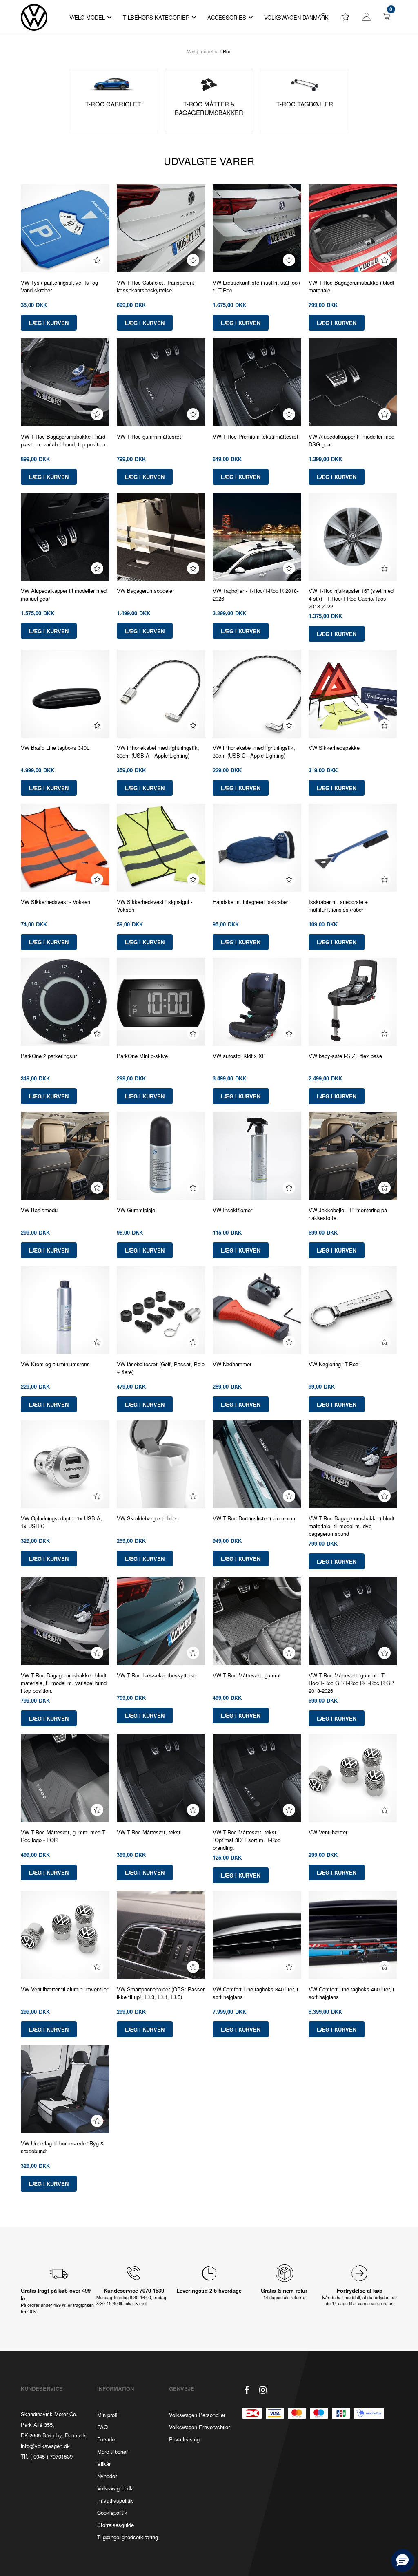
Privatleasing (184, 2439)
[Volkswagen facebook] (247, 2390)
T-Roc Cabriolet (113, 104)
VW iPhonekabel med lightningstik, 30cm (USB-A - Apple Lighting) (158, 751)
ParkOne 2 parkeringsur (49, 1056)
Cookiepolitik (112, 2513)
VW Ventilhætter (328, 1832)
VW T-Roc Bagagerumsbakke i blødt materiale (351, 286)
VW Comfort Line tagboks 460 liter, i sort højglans (351, 1993)
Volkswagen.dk (115, 2488)
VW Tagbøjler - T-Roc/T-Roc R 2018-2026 (256, 594)
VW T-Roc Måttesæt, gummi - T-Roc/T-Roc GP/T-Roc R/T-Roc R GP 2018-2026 (351, 1683)
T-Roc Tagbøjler (305, 104)
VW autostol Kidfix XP (239, 1056)
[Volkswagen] (34, 17)
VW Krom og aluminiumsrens (55, 1364)
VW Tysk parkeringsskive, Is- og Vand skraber (59, 286)
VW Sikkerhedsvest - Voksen (56, 902)
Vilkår (104, 2464)
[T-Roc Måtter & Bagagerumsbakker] (209, 84)
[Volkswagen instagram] (263, 2390)
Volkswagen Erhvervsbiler (199, 2427)
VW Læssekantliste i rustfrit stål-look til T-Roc (257, 286)
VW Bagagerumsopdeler (145, 591)
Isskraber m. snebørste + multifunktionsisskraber (338, 906)
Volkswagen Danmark (296, 17)
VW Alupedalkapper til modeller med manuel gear (64, 594)
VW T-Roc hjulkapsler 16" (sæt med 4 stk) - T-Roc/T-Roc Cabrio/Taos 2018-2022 (351, 598)
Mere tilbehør (112, 2451)
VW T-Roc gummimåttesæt (149, 436)
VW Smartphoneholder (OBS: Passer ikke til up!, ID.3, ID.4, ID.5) (161, 1993)
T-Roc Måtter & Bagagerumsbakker (209, 108)
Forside (106, 2439)
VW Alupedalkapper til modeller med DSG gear (351, 440)
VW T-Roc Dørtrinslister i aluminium (255, 1518)
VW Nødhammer (232, 1364)
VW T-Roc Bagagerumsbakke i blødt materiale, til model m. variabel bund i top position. (64, 1683)
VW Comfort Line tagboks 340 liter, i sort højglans (255, 1993)
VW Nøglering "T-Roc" (335, 1364)
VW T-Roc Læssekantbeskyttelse (157, 1675)
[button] (402, 2561)
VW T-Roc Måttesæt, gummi (247, 1675)
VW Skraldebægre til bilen (148, 1518)
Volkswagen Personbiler (197, 2415)
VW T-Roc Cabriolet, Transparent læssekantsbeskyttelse (156, 286)
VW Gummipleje (136, 1210)
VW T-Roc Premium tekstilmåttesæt (256, 436)
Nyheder (107, 2476)
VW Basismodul (40, 1210)
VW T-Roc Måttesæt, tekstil (150, 1832)
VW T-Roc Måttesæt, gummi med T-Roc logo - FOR (64, 1836)
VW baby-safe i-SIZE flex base (345, 1056)
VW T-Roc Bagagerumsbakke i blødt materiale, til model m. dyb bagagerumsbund (351, 1526)
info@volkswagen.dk (45, 2446)
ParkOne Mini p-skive (142, 1056)
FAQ (102, 2427)
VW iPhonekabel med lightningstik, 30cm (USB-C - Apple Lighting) (254, 751)
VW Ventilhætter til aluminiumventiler (64, 1989)
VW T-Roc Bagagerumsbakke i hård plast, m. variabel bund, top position (63, 440)
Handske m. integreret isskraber (250, 902)
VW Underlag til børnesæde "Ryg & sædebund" (62, 2147)
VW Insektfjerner (232, 1210)
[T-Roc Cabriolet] (113, 84)
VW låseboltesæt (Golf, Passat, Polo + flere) (161, 1368)
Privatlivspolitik (115, 2500)
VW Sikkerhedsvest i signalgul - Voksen (155, 906)
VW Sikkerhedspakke (334, 748)
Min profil (108, 2415)
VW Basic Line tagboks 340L (55, 748)
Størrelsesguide (116, 2525)
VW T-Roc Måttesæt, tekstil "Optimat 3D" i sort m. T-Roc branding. (247, 1840)
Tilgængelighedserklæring (128, 2537)
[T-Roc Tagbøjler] (305, 84)
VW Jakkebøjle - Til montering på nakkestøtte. (348, 1214)
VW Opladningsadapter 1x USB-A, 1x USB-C (61, 1522)
